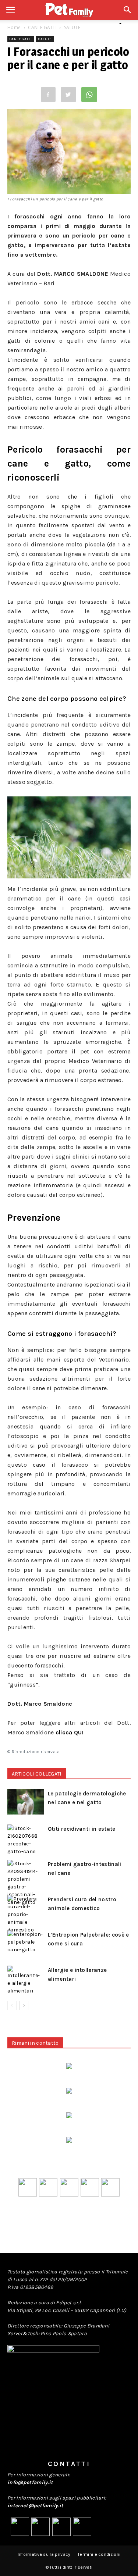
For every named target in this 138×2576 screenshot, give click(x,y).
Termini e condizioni (99, 2554)
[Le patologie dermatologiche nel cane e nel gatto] (26, 1802)
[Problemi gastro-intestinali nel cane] (26, 1883)
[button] (128, 14)
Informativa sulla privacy (44, 2554)
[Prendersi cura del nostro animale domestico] (26, 1914)
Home (14, 27)
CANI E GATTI (42, 27)
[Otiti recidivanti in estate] (26, 1840)
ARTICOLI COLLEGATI (37, 1774)
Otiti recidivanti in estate (82, 1829)
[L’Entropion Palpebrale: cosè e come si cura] (26, 1943)
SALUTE (72, 27)
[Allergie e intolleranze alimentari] (26, 1980)
